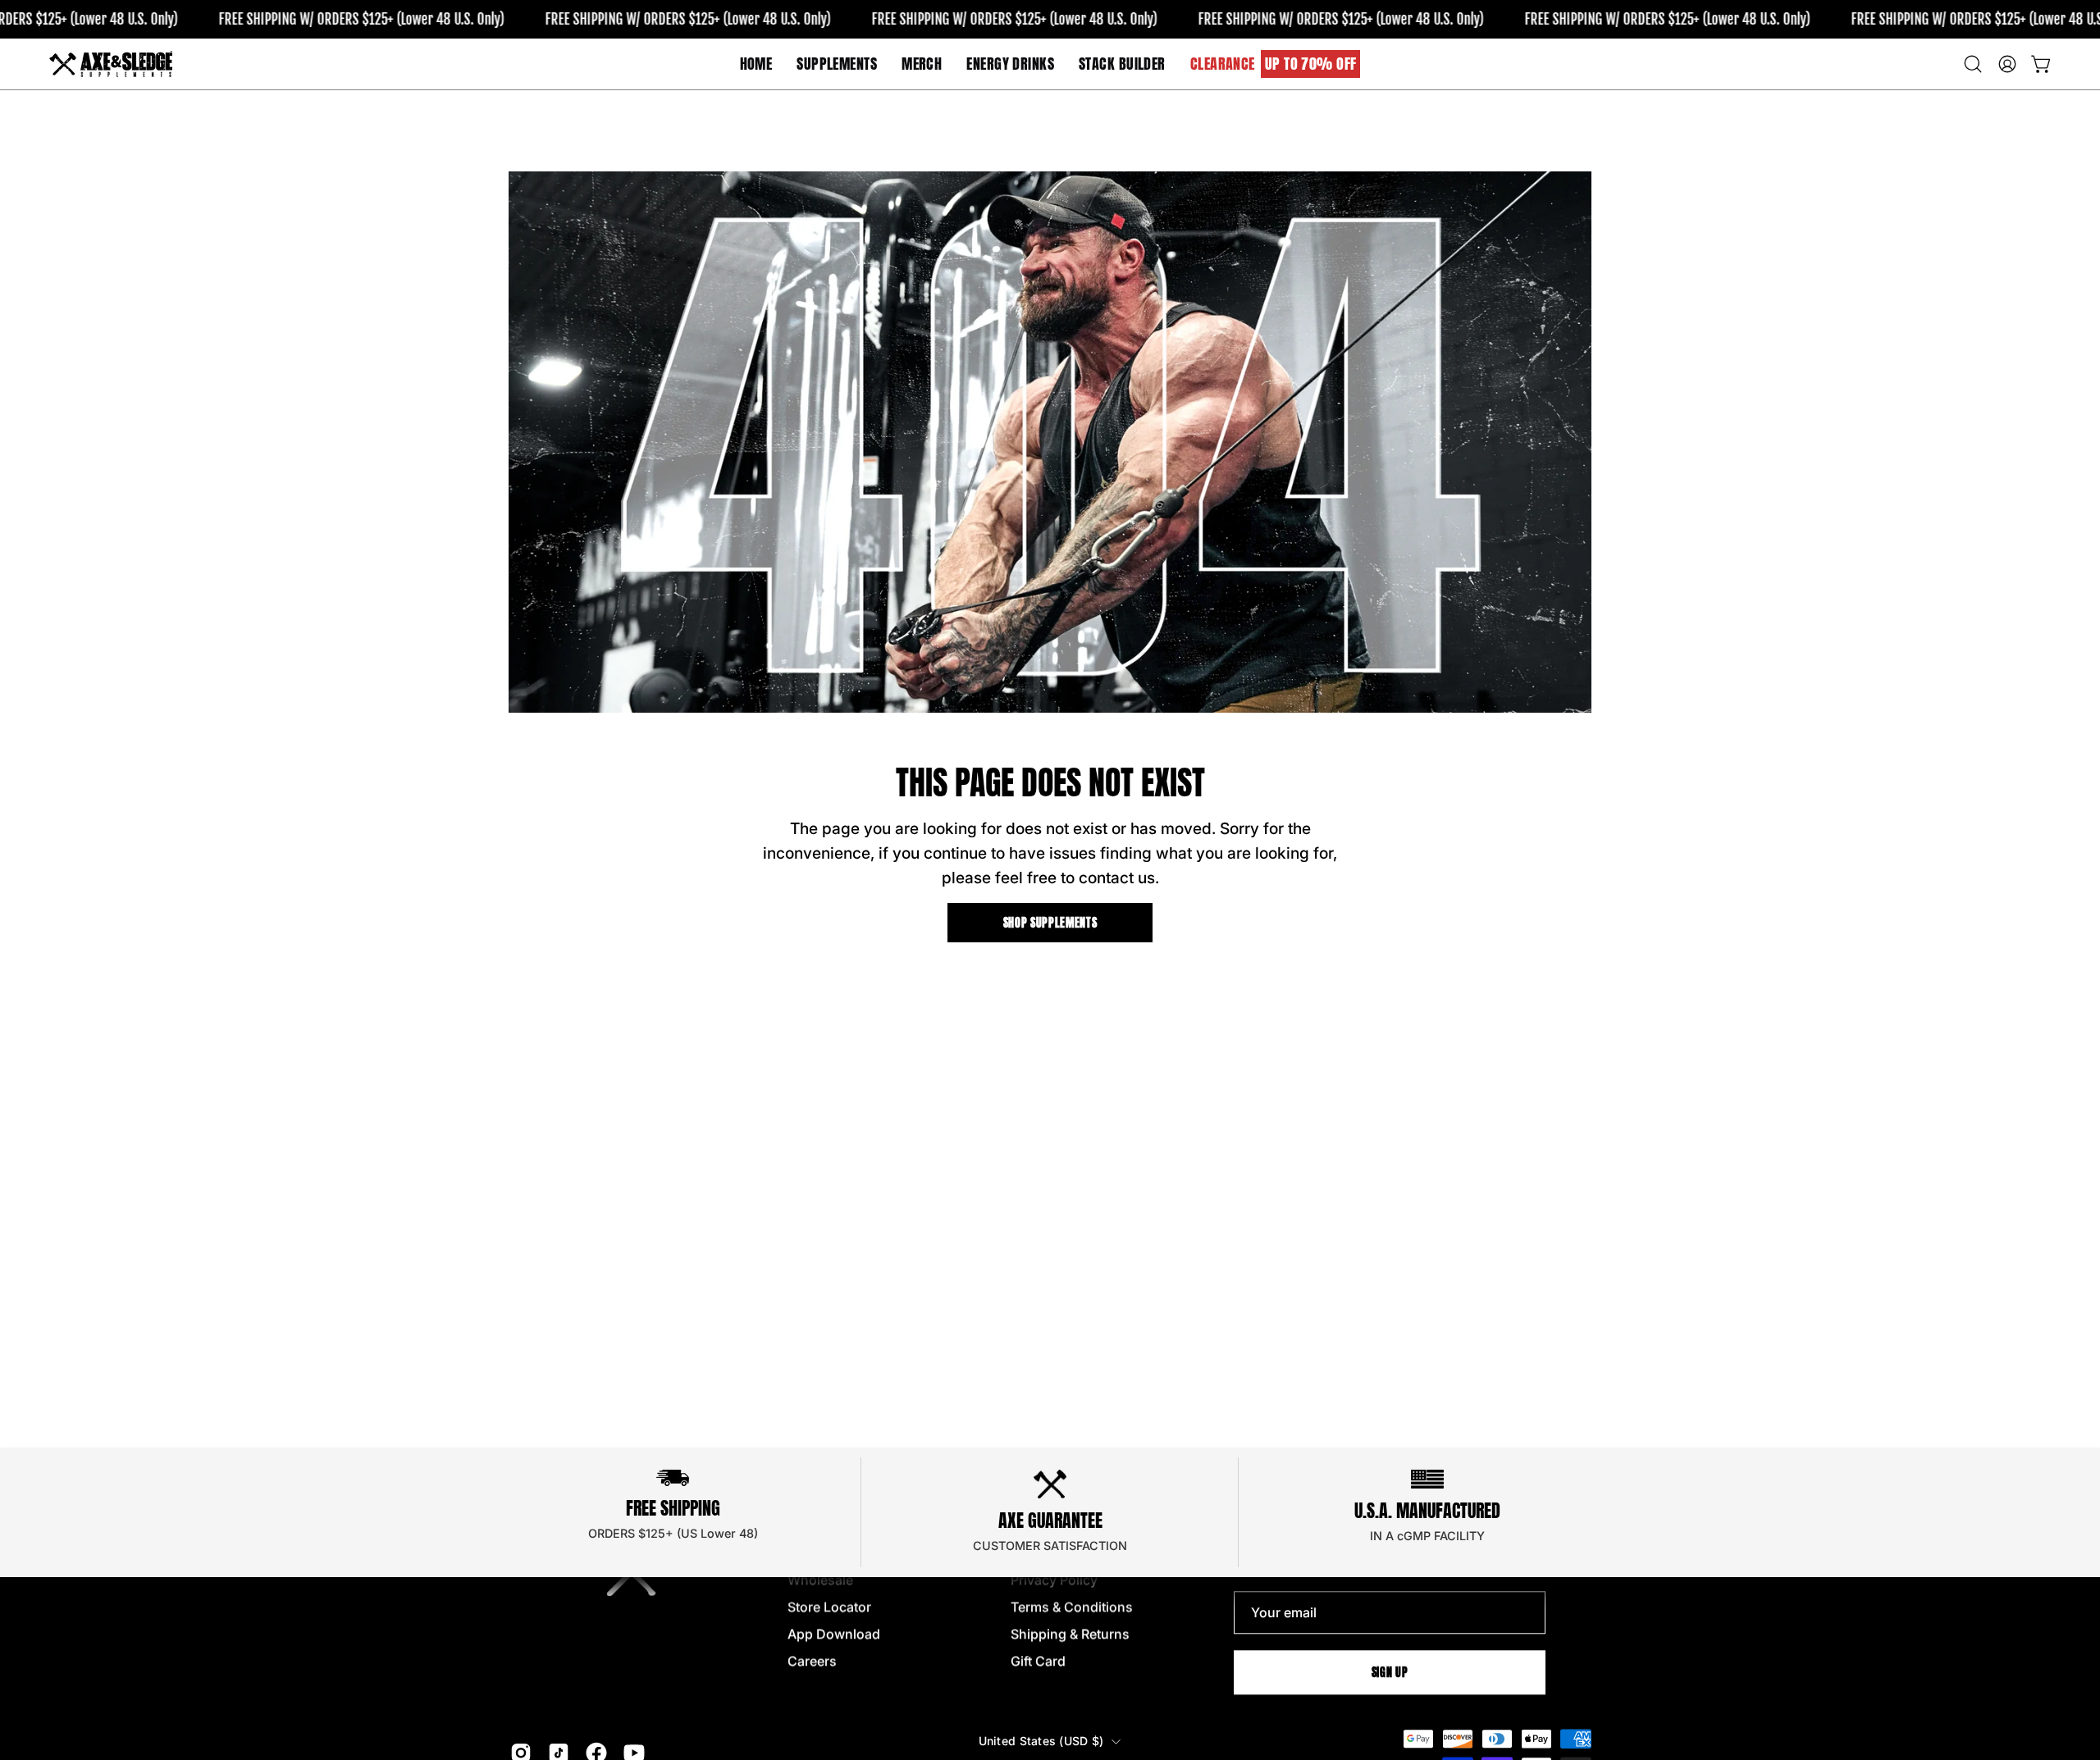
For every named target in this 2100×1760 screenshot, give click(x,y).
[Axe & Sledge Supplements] (111, 64)
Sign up (1390, 1672)
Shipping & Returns (1070, 1634)
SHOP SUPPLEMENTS (1050, 923)
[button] (922, 64)
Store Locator (829, 1607)
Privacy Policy (1054, 1580)
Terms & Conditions (1072, 1607)
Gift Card (1038, 1661)
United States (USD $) (1041, 1741)
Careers (812, 1661)
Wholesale (820, 1580)
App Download (834, 1634)
